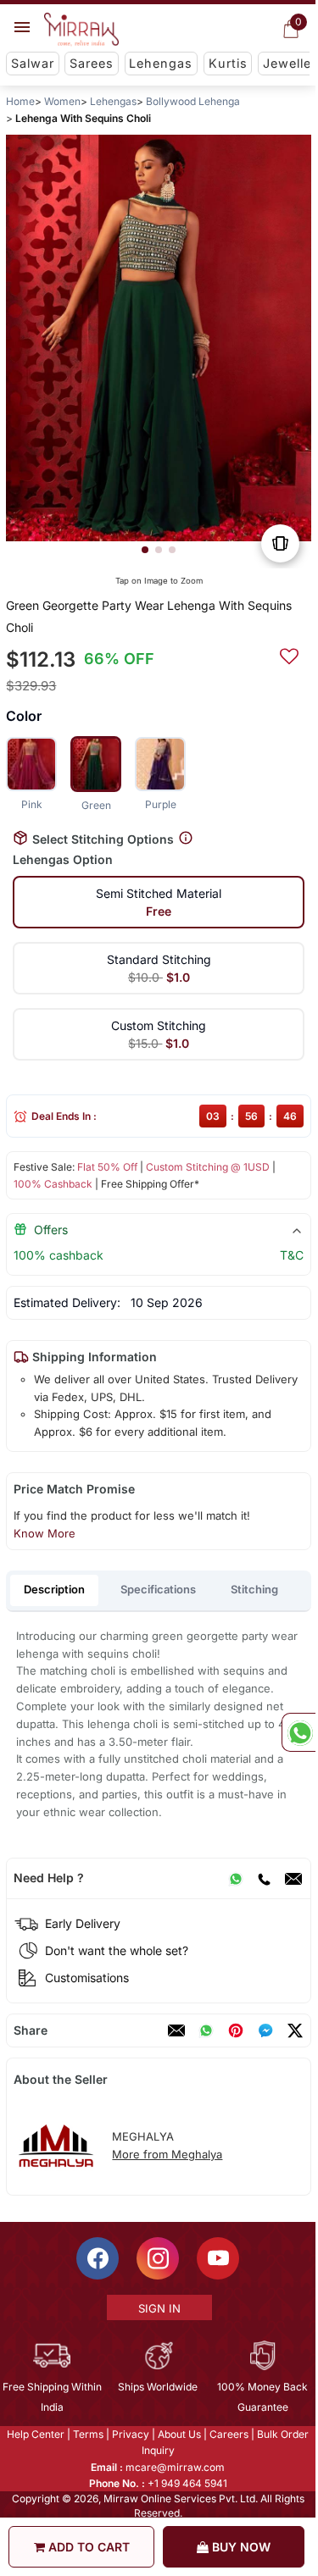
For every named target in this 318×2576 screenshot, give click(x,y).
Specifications (158, 1589)
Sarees (92, 63)
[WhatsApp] (236, 1878)
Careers (229, 2434)
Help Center (36, 2434)
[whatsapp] (206, 2030)
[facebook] (265, 2030)
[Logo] (81, 30)
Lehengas (161, 63)
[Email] (293, 1878)
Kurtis (228, 63)
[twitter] (295, 2030)
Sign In (159, 2308)
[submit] (289, 654)
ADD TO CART (87, 2547)
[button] (145, 550)
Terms (88, 2434)
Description (54, 1589)
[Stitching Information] (186, 838)
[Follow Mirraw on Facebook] (98, 2258)
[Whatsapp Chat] (298, 1732)
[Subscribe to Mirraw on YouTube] (218, 2258)
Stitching (254, 1589)
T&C (292, 1255)
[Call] (264, 1878)
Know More (45, 1533)
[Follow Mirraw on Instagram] (158, 2258)
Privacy (131, 2434)
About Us (179, 2434)
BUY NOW (240, 2547)
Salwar (33, 63)
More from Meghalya (167, 2154)
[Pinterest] (236, 2030)
